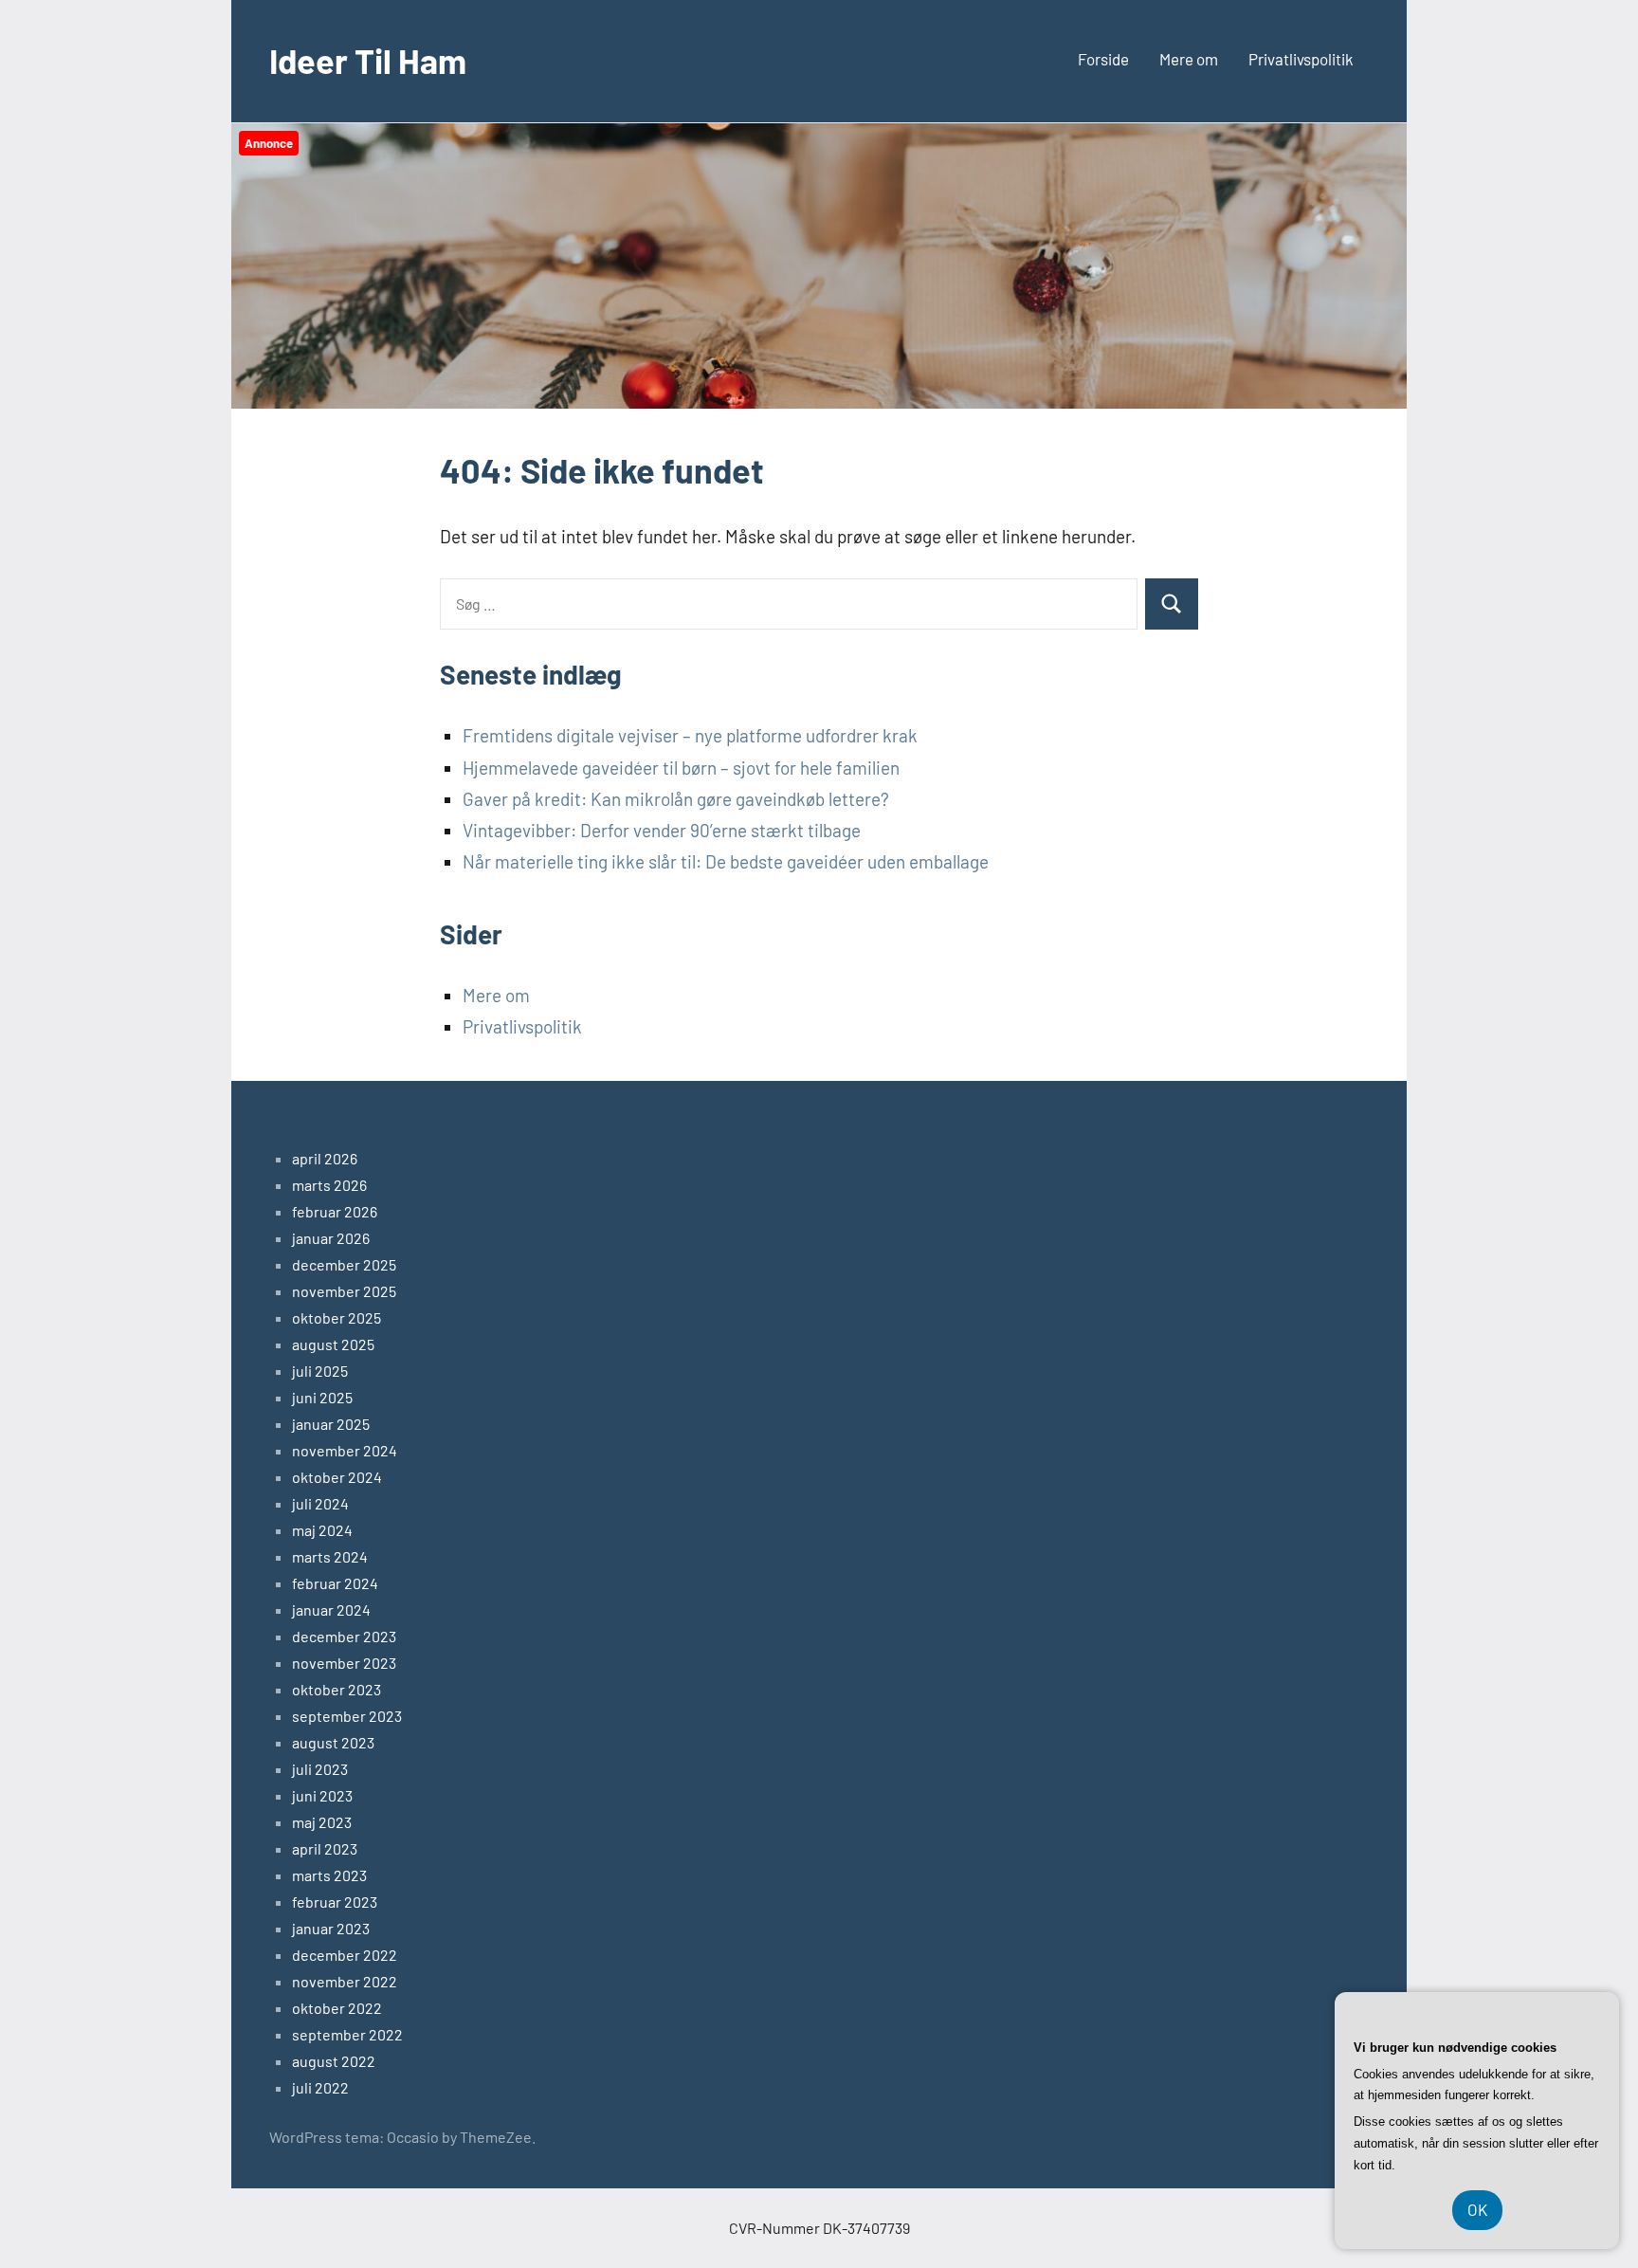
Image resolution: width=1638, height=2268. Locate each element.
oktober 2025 (337, 1317)
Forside (1103, 59)
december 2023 (344, 1636)
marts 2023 (329, 1875)
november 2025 (344, 1291)
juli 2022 (320, 2087)
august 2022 (334, 2061)
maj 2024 (322, 1530)
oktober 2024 (337, 1477)
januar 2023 (331, 1928)
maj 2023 (322, 1822)
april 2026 (325, 1158)
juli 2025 (320, 1371)
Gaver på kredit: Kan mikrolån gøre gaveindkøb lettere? (676, 799)
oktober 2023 (337, 1689)
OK (1477, 2209)
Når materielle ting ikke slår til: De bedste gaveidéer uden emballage (726, 861)
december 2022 (345, 1955)
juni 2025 (322, 1397)
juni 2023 (322, 1795)
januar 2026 (331, 1238)
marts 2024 (330, 1556)
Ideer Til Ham (368, 60)
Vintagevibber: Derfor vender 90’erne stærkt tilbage (662, 830)
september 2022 (347, 2034)
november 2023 (344, 1663)
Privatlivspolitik (1301, 59)
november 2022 (345, 1981)
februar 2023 (335, 1902)
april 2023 (325, 1848)
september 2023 (347, 1716)
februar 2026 (335, 1211)
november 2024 (345, 1450)
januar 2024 (331, 1610)
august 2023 (333, 1742)
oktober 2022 (337, 2008)
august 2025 (333, 1344)
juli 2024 (320, 1503)
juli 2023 (320, 1769)
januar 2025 (331, 1424)
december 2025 (344, 1264)
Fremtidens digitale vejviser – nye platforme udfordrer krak (690, 735)
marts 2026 (329, 1185)
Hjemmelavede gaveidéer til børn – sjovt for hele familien (681, 768)
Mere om (1189, 59)
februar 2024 (335, 1583)
